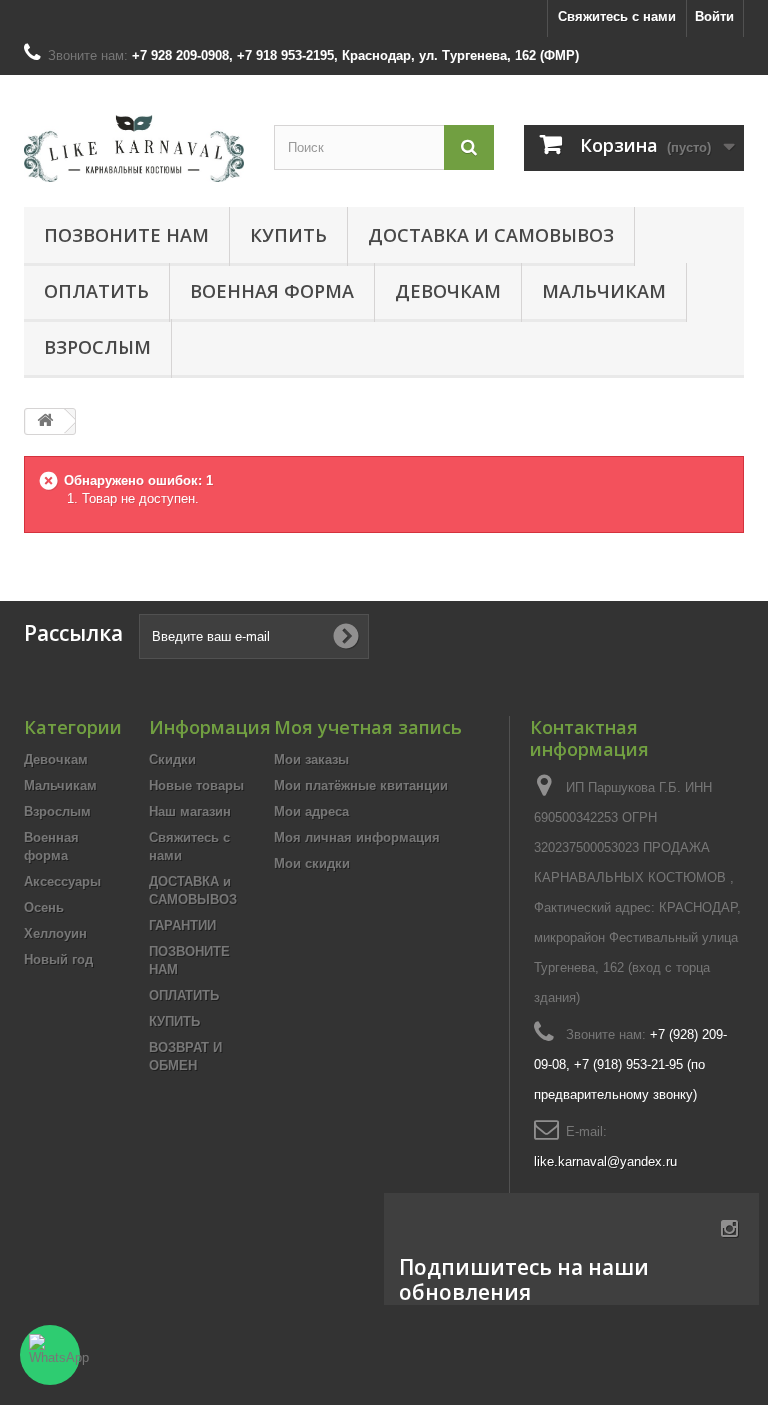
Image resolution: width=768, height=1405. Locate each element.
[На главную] (45, 421)
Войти (714, 16)
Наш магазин (190, 811)
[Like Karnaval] (134, 148)
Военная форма (272, 291)
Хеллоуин (55, 933)
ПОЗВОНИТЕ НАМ (126, 235)
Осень (44, 907)
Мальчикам (604, 291)
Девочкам (448, 291)
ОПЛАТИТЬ (96, 291)
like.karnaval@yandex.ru (605, 1161)
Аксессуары (62, 881)
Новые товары (196, 785)
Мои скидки (312, 863)
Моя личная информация (357, 837)
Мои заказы (311, 759)
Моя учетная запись (368, 727)
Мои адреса (311, 811)
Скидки (172, 759)
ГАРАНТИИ (182, 925)
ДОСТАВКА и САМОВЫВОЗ (491, 235)
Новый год (58, 959)
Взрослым (97, 347)
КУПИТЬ (288, 235)
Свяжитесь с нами (617, 16)
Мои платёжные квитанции (361, 785)
